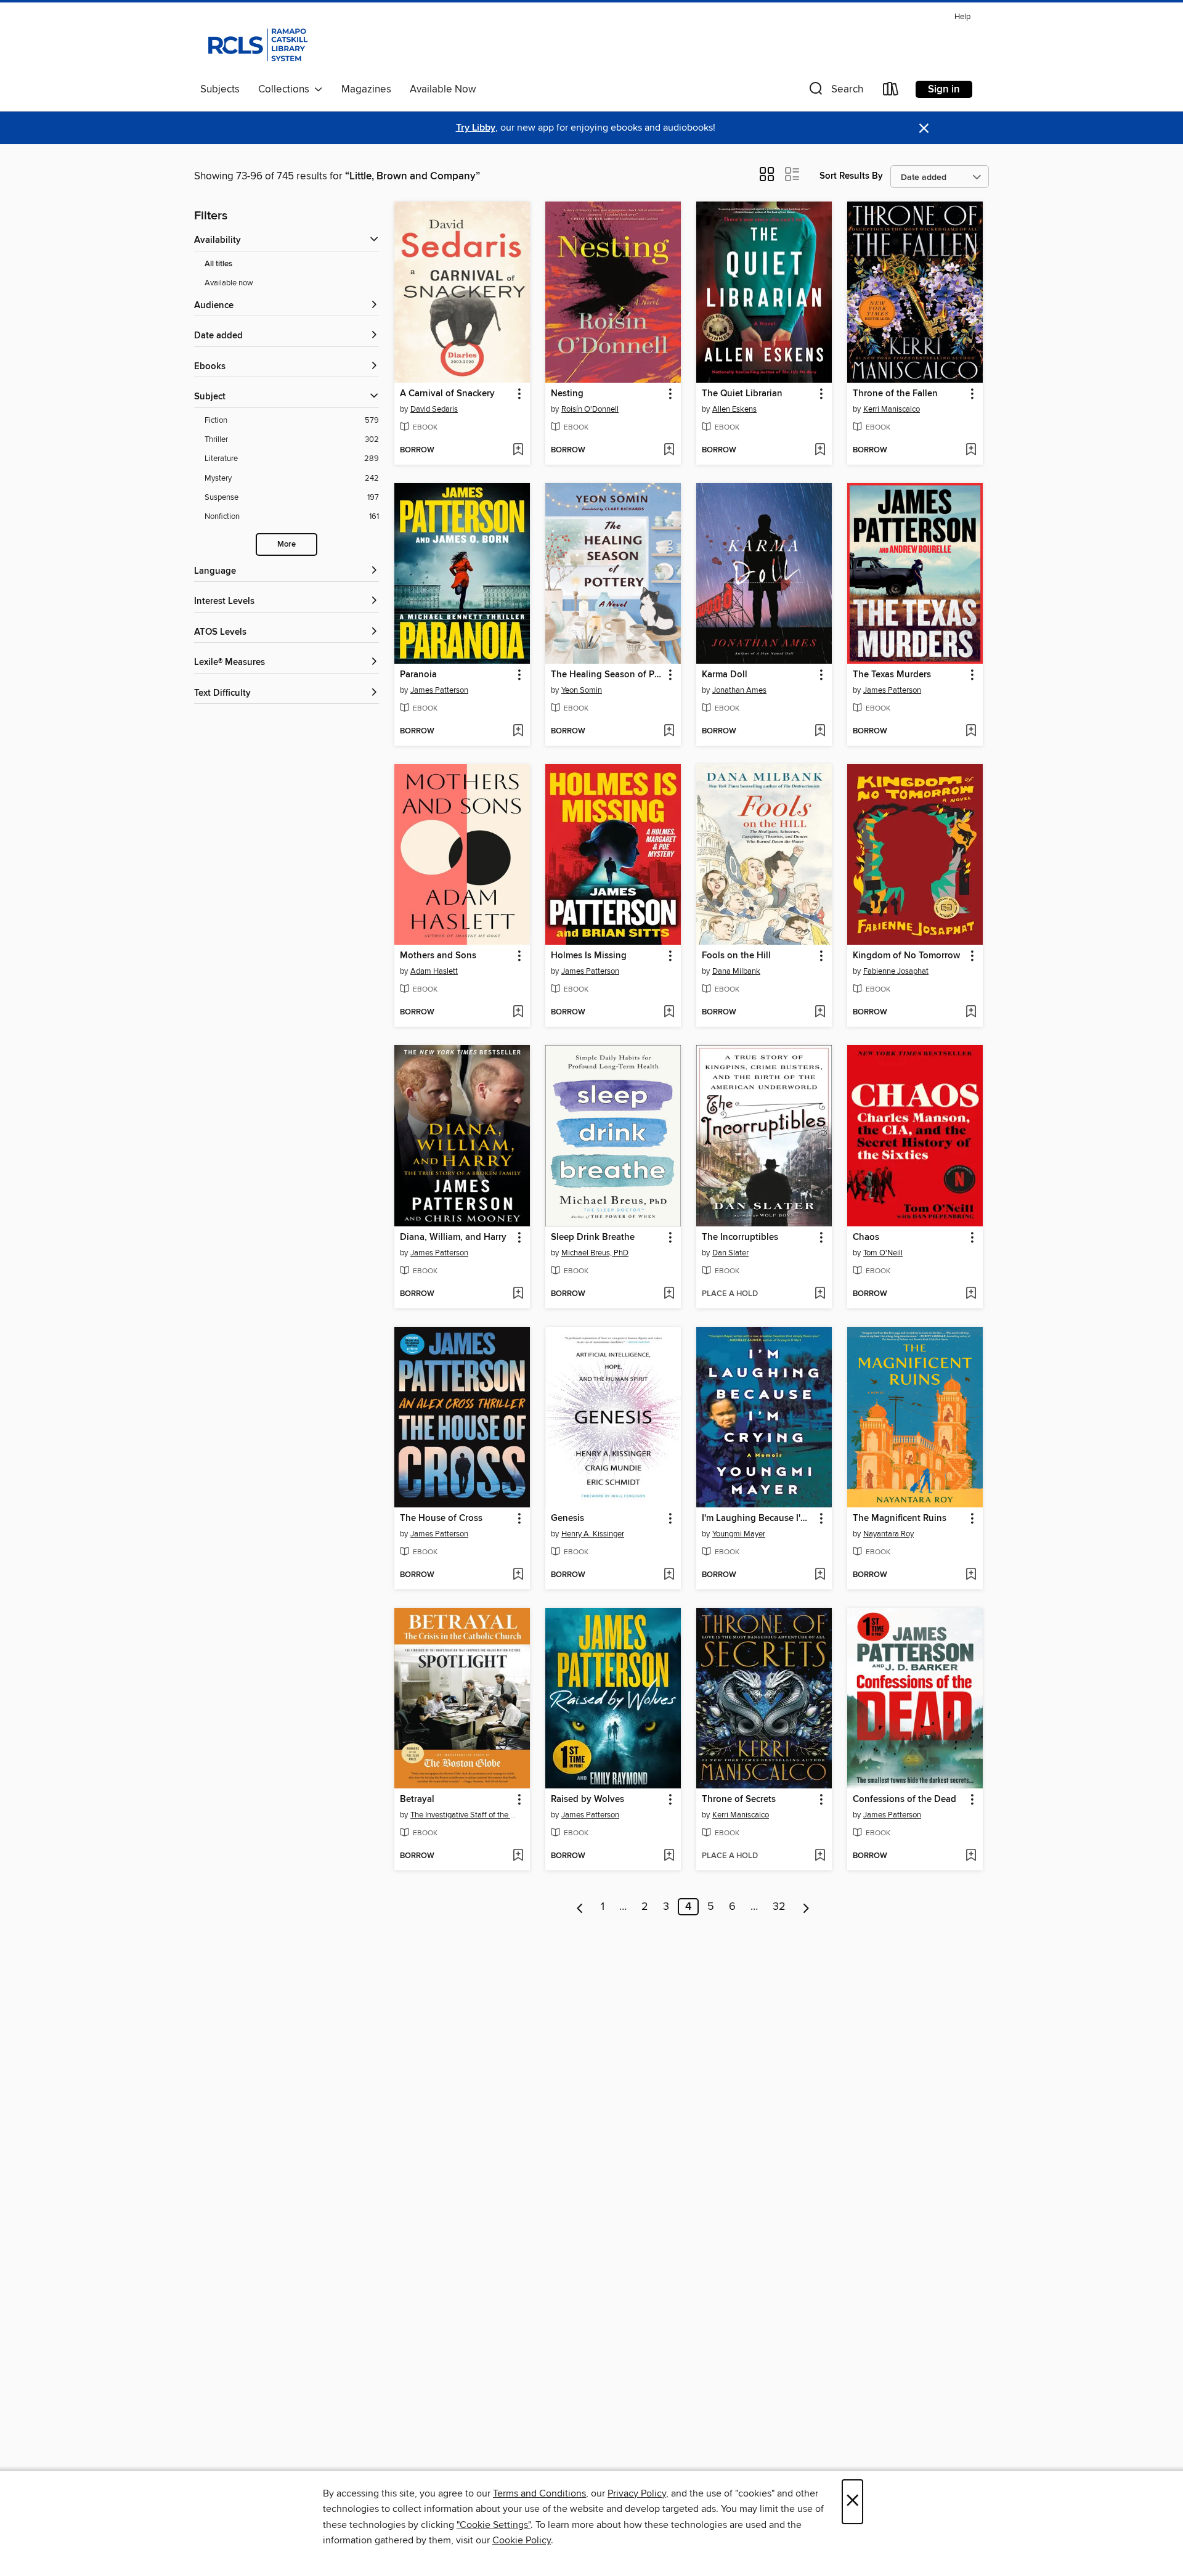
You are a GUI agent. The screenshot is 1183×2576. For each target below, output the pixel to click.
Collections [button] (286, 89)
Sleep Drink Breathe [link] (593, 1237)
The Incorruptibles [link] (740, 1237)
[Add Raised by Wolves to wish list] (669, 1856)
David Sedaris (434, 409)
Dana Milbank (736, 971)
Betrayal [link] (417, 1800)
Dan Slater (730, 1253)
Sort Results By (851, 176)
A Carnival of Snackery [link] (447, 394)
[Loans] (891, 92)
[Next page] (806, 1907)
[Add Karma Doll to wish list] (820, 732)
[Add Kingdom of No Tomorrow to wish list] (971, 1013)
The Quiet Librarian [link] (742, 394)
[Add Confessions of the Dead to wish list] (971, 1856)
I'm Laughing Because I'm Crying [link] (758, 1518)
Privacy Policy (637, 2493)
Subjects (220, 89)
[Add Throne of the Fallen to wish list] (971, 450)
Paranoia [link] (418, 675)
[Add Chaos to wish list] (971, 1294)
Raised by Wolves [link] (587, 1800)
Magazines (366, 89)
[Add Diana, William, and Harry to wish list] (518, 1294)
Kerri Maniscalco (892, 409)
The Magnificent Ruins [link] (900, 1518)
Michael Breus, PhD (595, 1253)
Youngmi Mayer (739, 1534)
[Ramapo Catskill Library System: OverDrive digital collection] (257, 43)
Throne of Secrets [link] (739, 1800)
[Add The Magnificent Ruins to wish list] (971, 1575)
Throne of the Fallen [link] (895, 394)
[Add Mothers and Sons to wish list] (518, 1013)
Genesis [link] (567, 1518)
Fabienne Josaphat (896, 971)
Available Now (443, 89)
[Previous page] (580, 1907)
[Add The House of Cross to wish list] (518, 1575)
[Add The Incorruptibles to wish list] (820, 1294)
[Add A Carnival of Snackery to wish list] (518, 450)
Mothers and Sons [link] (438, 956)
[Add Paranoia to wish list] (518, 732)
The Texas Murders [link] (892, 675)
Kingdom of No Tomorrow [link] (906, 956)
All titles (218, 264)
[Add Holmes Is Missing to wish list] (669, 1013)
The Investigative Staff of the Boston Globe (464, 1815)
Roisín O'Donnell (590, 409)
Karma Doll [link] (725, 675)
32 (779, 1907)
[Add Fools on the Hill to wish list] (820, 1013)
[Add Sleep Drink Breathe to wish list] (669, 1294)
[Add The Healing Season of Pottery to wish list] (669, 732)
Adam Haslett (434, 971)
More (287, 544)
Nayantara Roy (888, 1534)
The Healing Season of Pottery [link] (607, 675)
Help (962, 17)
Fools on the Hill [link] (736, 956)
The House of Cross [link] (441, 1518)
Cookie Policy (522, 2540)
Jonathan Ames (739, 690)
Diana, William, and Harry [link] (453, 1237)
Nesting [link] (567, 394)
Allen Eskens (734, 409)
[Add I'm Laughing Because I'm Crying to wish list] (820, 1575)
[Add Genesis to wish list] (669, 1575)
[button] (835, 92)
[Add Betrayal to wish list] (518, 1856)
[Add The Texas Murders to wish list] (971, 732)
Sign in (944, 89)
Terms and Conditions (539, 2493)
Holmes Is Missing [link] (589, 956)
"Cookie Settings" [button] (494, 2525)
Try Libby (476, 128)
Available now (229, 283)
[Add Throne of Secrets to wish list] (820, 1856)
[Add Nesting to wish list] (669, 450)
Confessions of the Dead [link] (905, 1800)
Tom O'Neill (883, 1253)
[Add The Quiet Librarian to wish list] (820, 450)
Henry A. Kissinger (593, 1534)
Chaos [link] (866, 1237)
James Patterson (439, 690)
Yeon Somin (582, 690)
